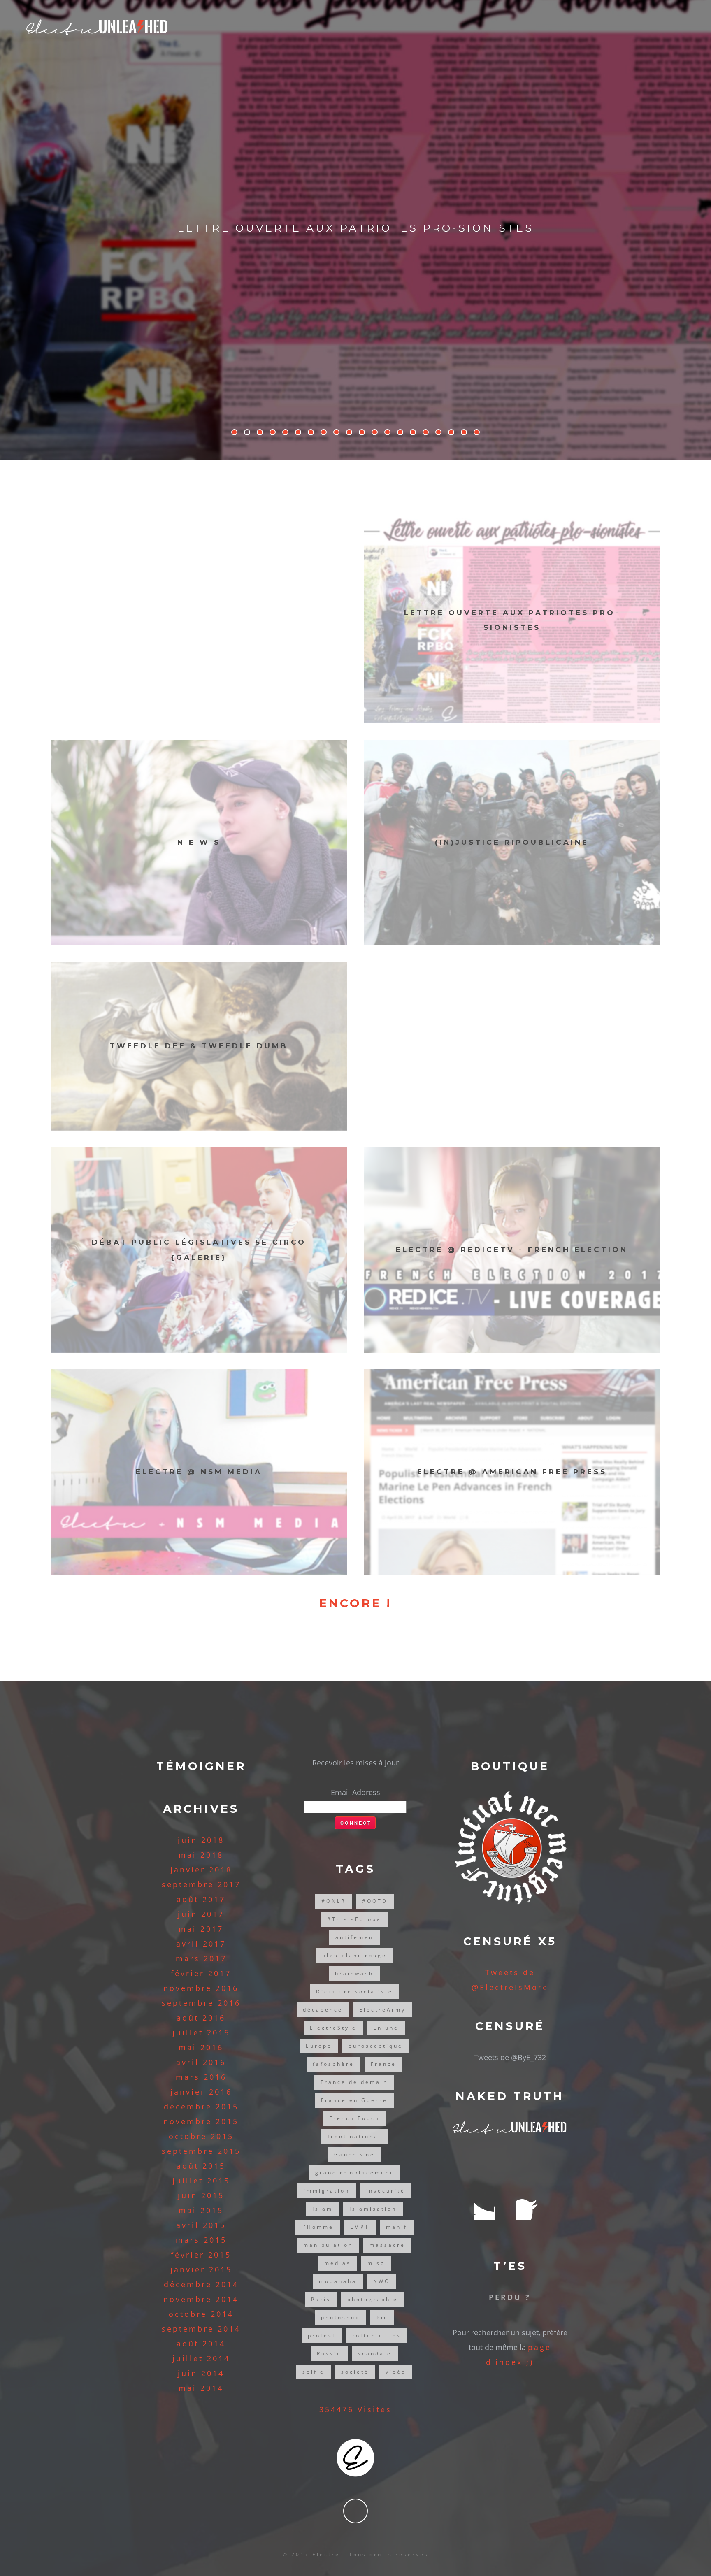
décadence (323, 2010)
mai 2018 (201, 1855)
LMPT (360, 2227)
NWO (382, 2281)
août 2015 (201, 2166)
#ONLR (333, 1901)
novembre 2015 (201, 2121)
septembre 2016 (201, 2003)
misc (376, 2263)
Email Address (355, 1792)
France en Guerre (354, 2100)
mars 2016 (201, 2077)
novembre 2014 (201, 2299)
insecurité (386, 2191)
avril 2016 (201, 2062)
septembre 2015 (201, 2151)
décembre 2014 (201, 2284)
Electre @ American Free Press (512, 1472)
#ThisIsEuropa (354, 1919)
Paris (321, 2299)
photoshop (340, 2317)
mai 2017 (201, 1929)
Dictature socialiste (354, 1992)
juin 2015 (201, 2195)
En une (386, 2028)
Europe (319, 2046)
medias (338, 2263)
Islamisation (373, 2209)
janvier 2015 (201, 2269)
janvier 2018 (201, 1870)
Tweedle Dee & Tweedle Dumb (355, 228)
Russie (329, 2354)
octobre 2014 (201, 2314)
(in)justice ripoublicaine (512, 842)
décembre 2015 (201, 2107)
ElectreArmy (382, 2010)
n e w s (199, 842)
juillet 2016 (201, 2032)
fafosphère (333, 2064)
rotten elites (377, 2336)
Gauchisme (354, 2154)
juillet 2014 (201, 2358)
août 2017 (201, 1899)
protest (322, 2336)
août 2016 (201, 2018)
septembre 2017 (201, 1884)
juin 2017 (201, 1914)
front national (354, 2136)
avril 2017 (201, 1944)
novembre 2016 (201, 1988)
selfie (314, 2372)
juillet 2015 (201, 2181)
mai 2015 (201, 2210)
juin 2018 (201, 1840)
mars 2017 (201, 1958)
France (383, 2064)
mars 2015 (201, 2240)
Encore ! (355, 1603)
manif (397, 2227)
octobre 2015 (201, 2136)
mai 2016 (201, 2047)
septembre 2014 (201, 2329)
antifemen (354, 1937)
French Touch (354, 2118)
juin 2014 (201, 2373)
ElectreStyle (333, 2028)
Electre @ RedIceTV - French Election (512, 1250)
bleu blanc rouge (354, 1955)
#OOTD (375, 1901)
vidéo (396, 2372)
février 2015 (201, 2255)
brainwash (354, 1973)
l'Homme (317, 2227)
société (355, 2372)
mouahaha (338, 2281)
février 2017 (201, 1973)
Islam (323, 2209)
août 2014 (201, 2344)
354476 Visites (355, 2409)
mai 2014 (201, 2388)
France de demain (354, 2082)
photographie (373, 2299)
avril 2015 (201, 2225)
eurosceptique (376, 2046)
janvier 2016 (201, 2092)
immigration (327, 2191)
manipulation (328, 2245)
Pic (382, 2317)
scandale (375, 2354)
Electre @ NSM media (199, 1472)
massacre (387, 2245)
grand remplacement (354, 2173)
